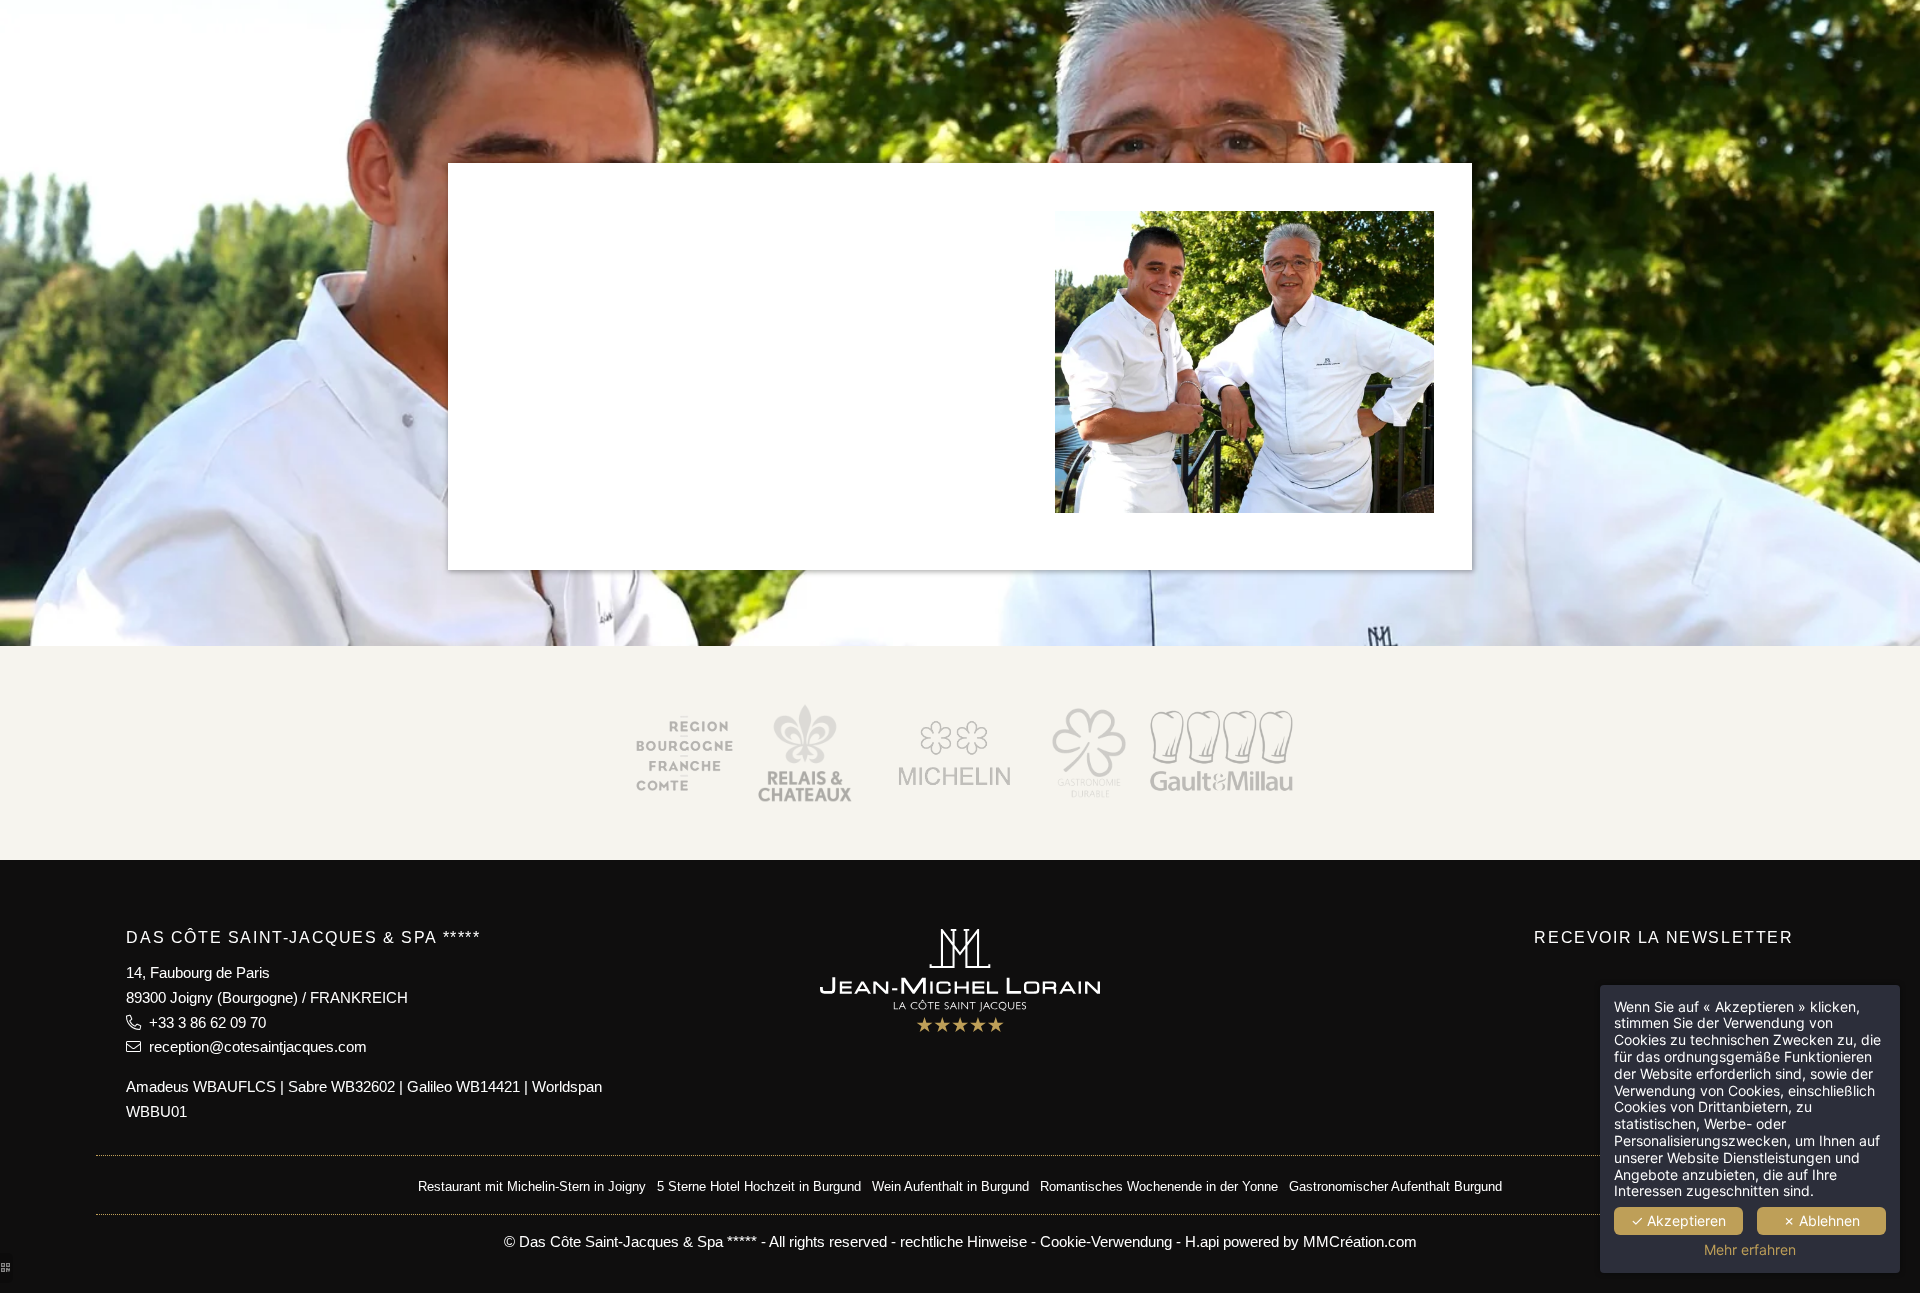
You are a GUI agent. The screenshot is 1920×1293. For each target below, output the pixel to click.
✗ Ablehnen (1821, 1220)
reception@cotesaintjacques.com (254, 1046)
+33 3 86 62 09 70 (203, 1022)
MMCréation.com (1360, 1241)
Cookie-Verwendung (1106, 1241)
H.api (1202, 1241)
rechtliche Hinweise (963, 1241)
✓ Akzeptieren (1678, 1220)
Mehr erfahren (1750, 1250)
